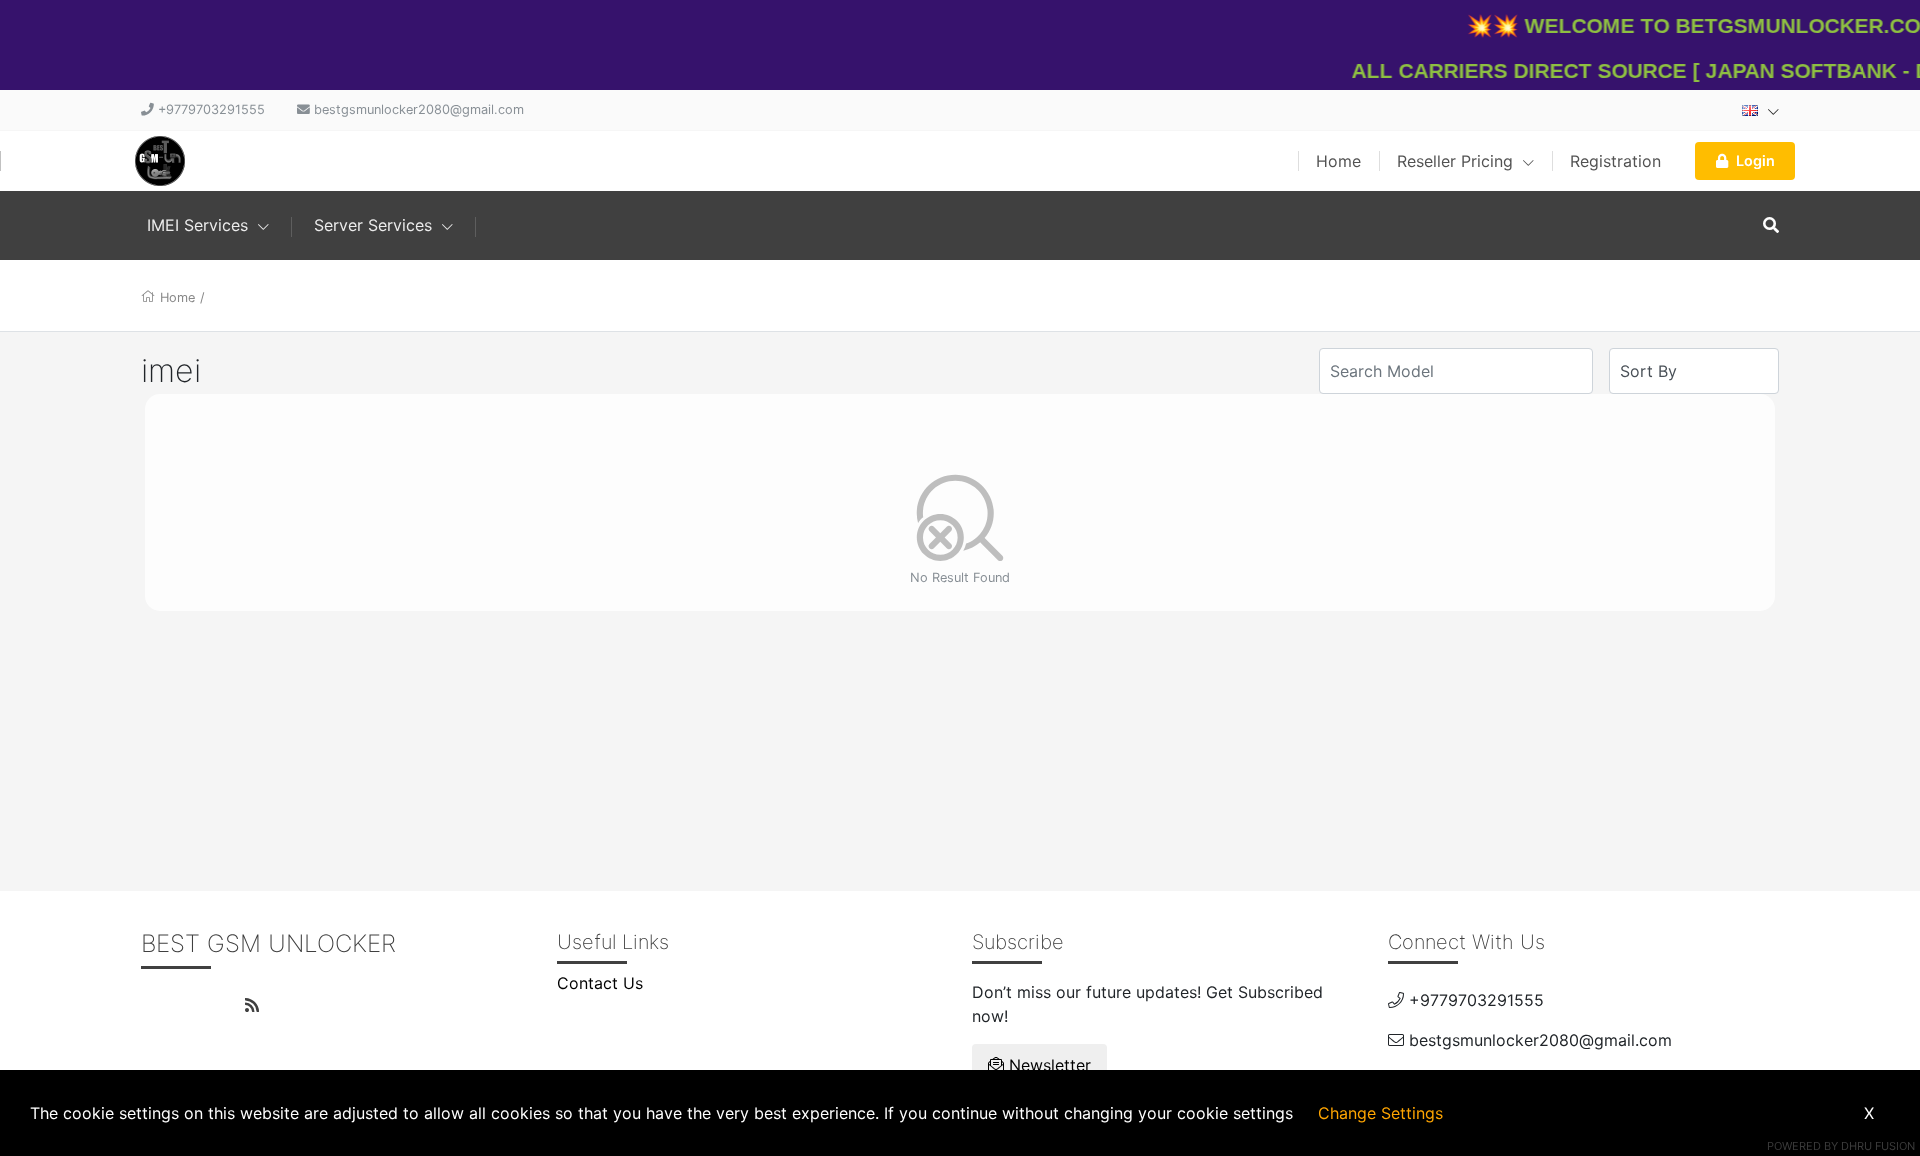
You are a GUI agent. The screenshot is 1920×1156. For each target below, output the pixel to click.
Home (1338, 161)
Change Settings (1380, 1113)
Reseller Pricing (1457, 161)
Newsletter (1047, 1065)
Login (1755, 160)
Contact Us (600, 983)
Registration (1615, 161)
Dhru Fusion (1878, 1146)
